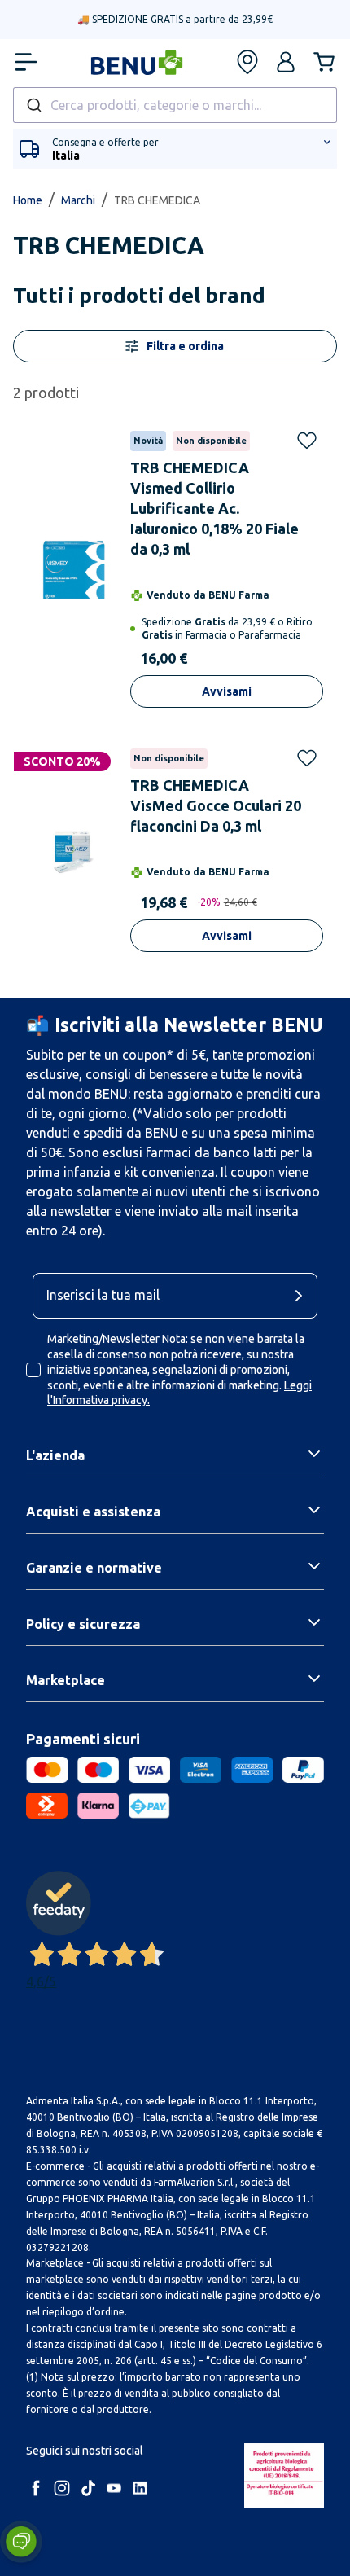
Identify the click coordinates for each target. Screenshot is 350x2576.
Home (28, 200)
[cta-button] (303, 1296)
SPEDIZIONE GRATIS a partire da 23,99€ (182, 19)
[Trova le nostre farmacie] (247, 62)
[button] (286, 62)
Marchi (78, 200)
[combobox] (175, 105)
